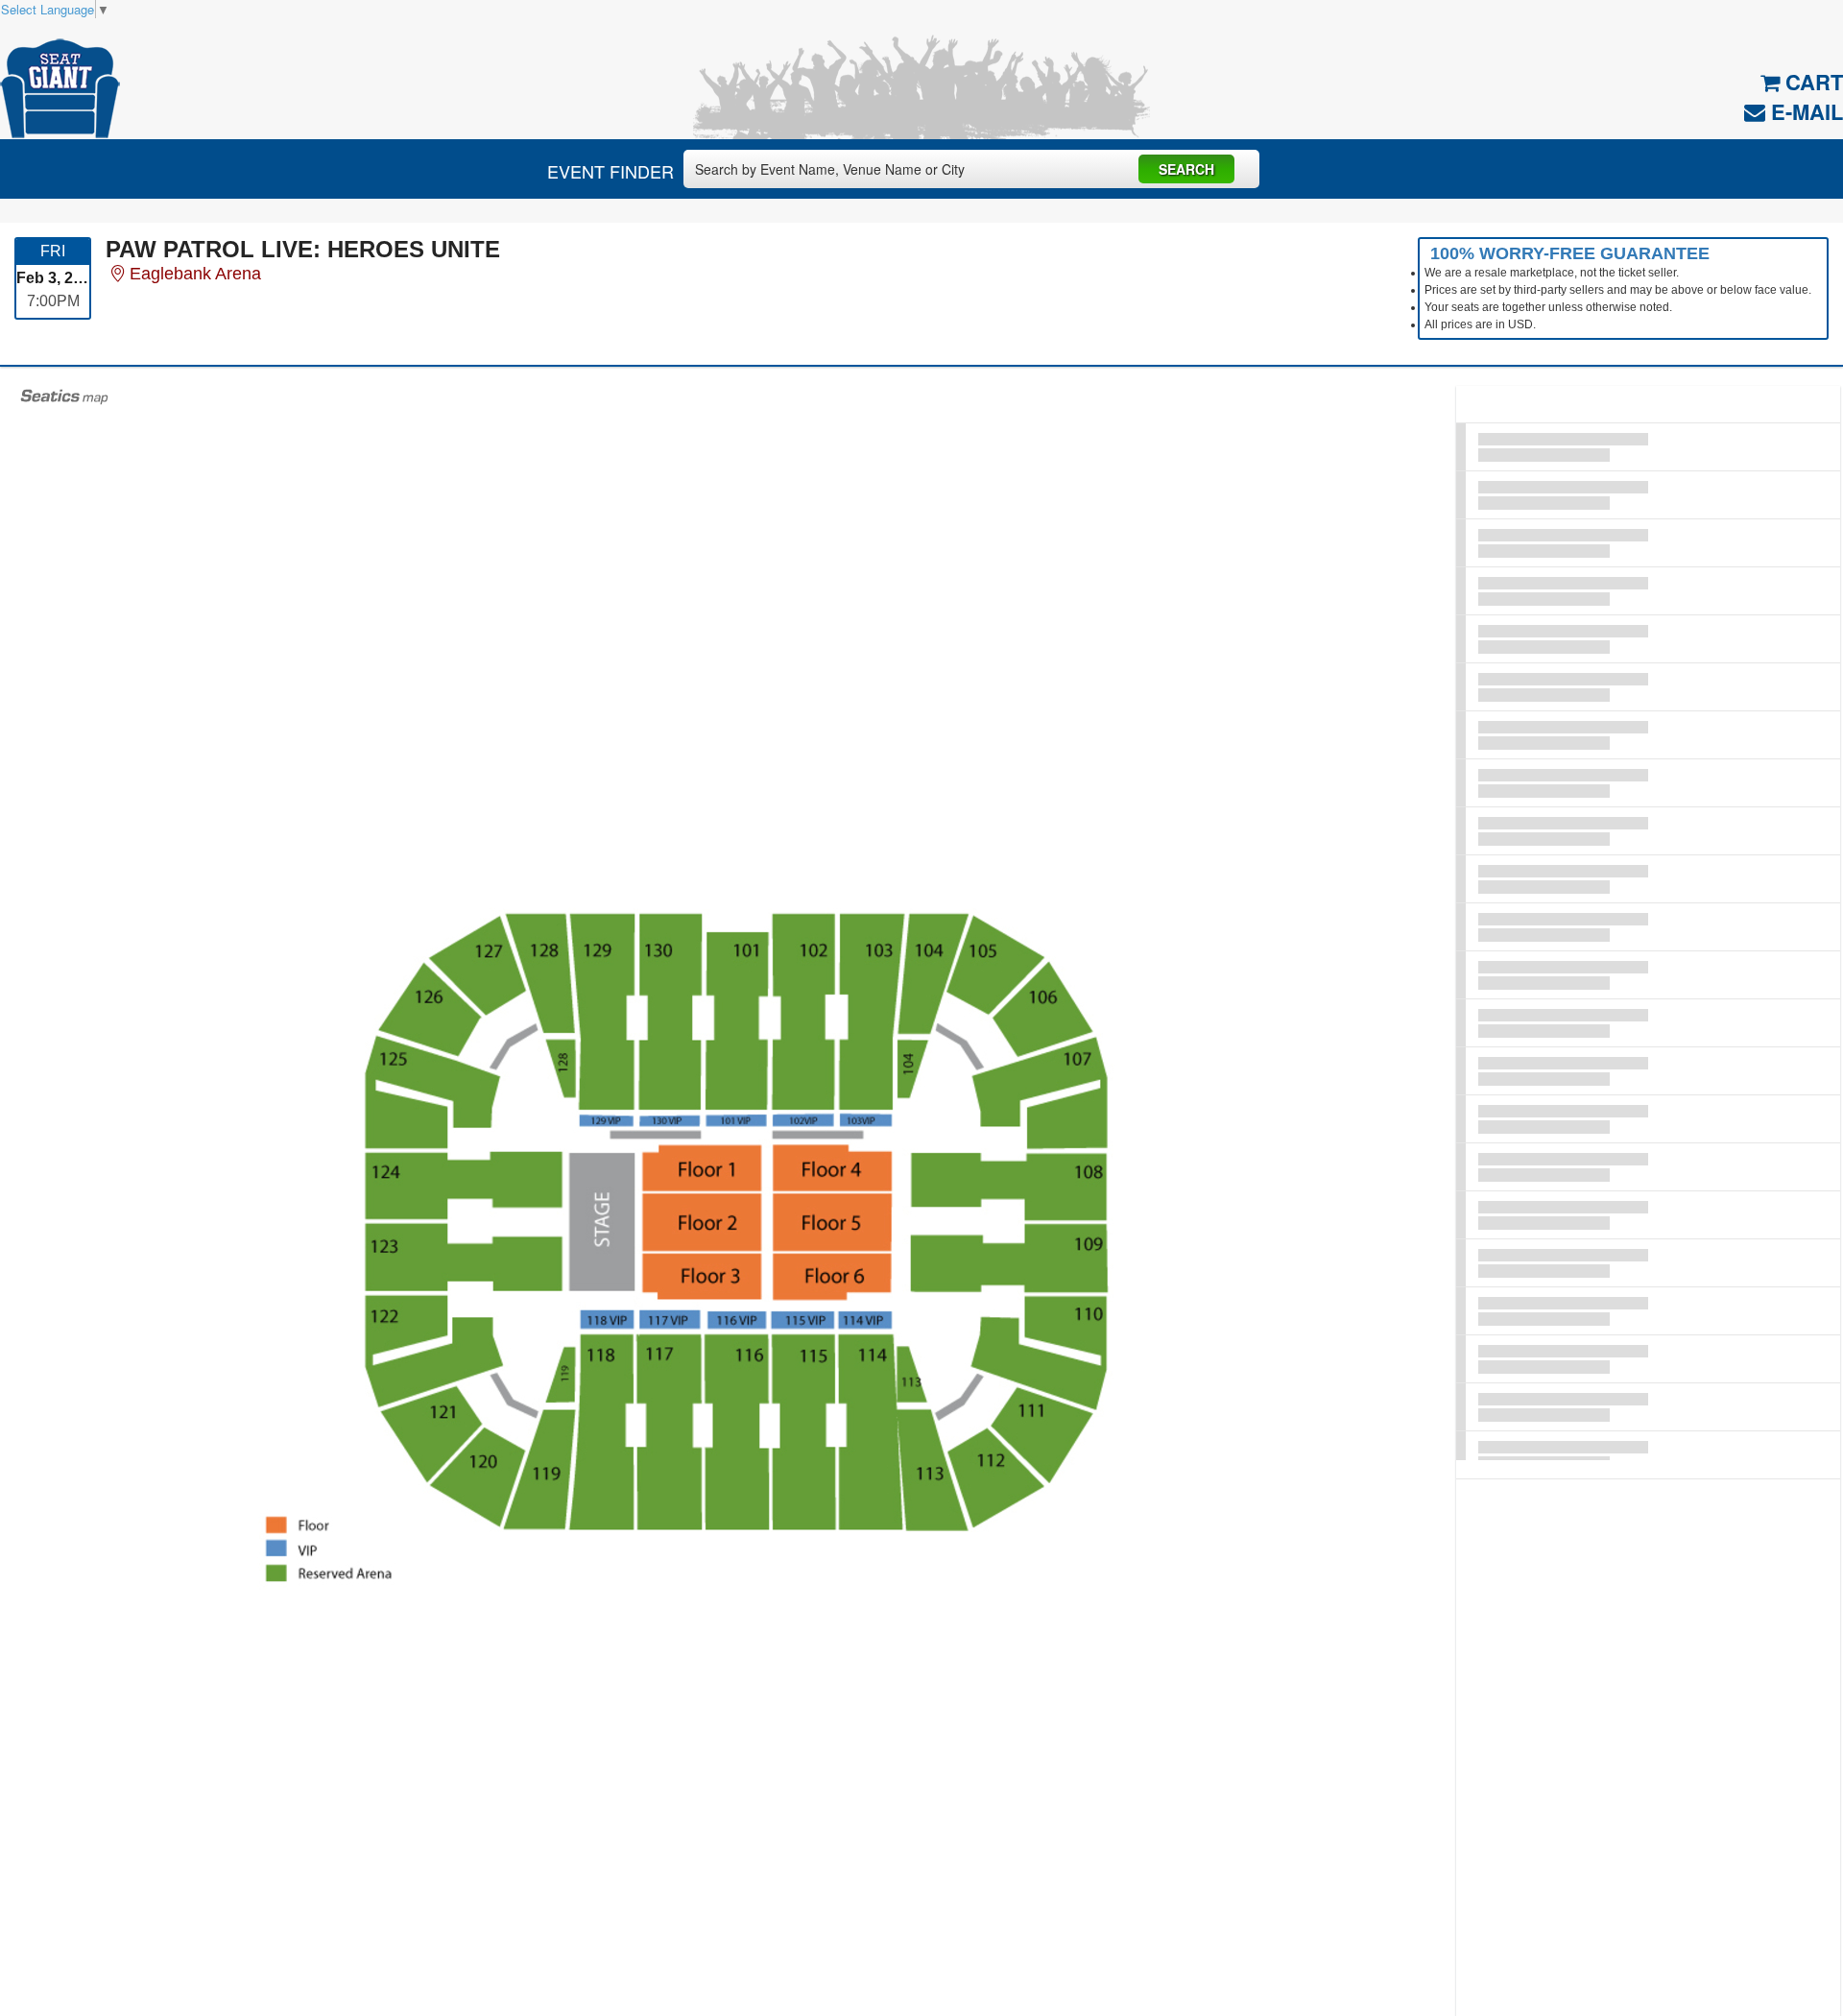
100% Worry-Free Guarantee (1570, 253)
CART (1811, 82)
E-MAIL (1804, 111)
